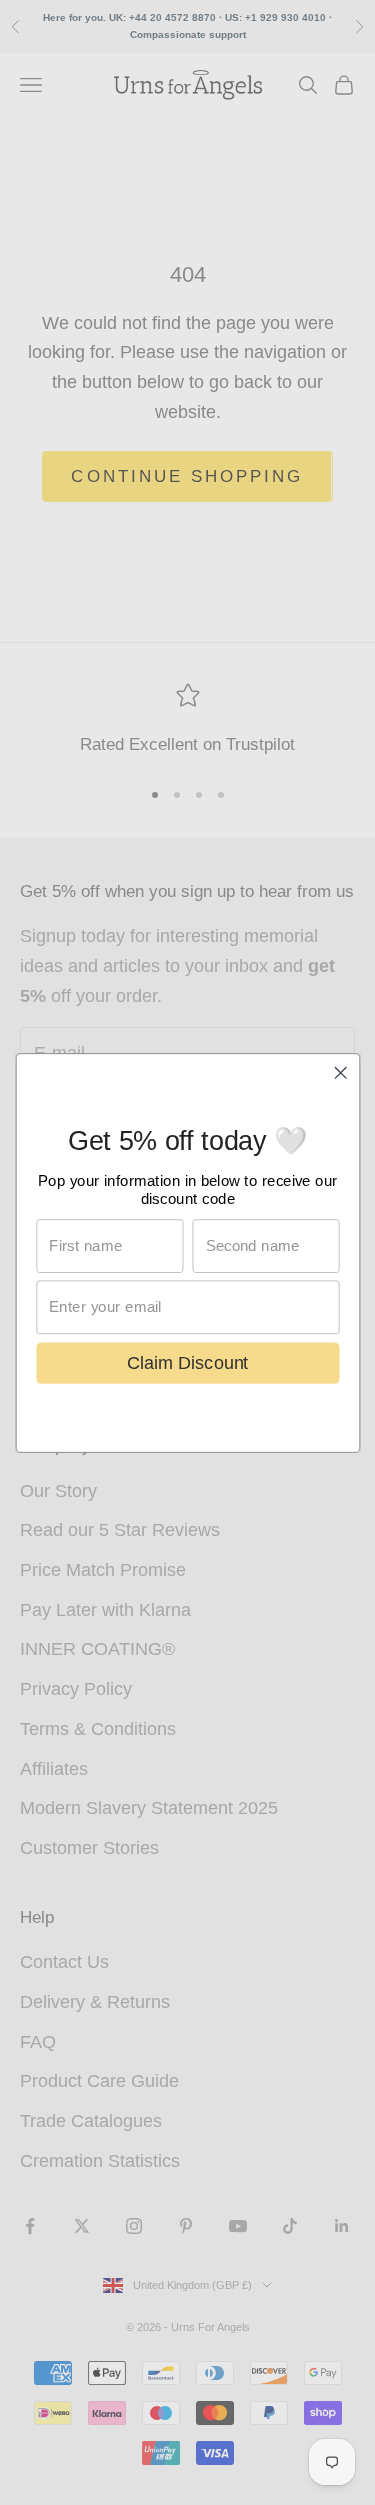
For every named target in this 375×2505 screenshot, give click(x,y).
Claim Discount (188, 1362)
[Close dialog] (340, 1072)
